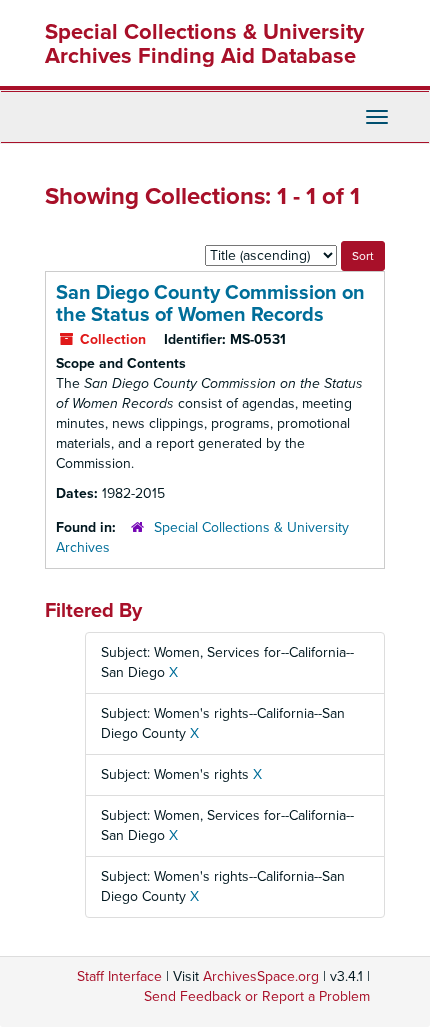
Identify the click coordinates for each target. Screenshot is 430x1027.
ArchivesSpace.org (261, 976)
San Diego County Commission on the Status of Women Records (210, 304)
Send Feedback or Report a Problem (257, 996)
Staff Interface (119, 976)
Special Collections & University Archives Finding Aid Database (204, 44)
